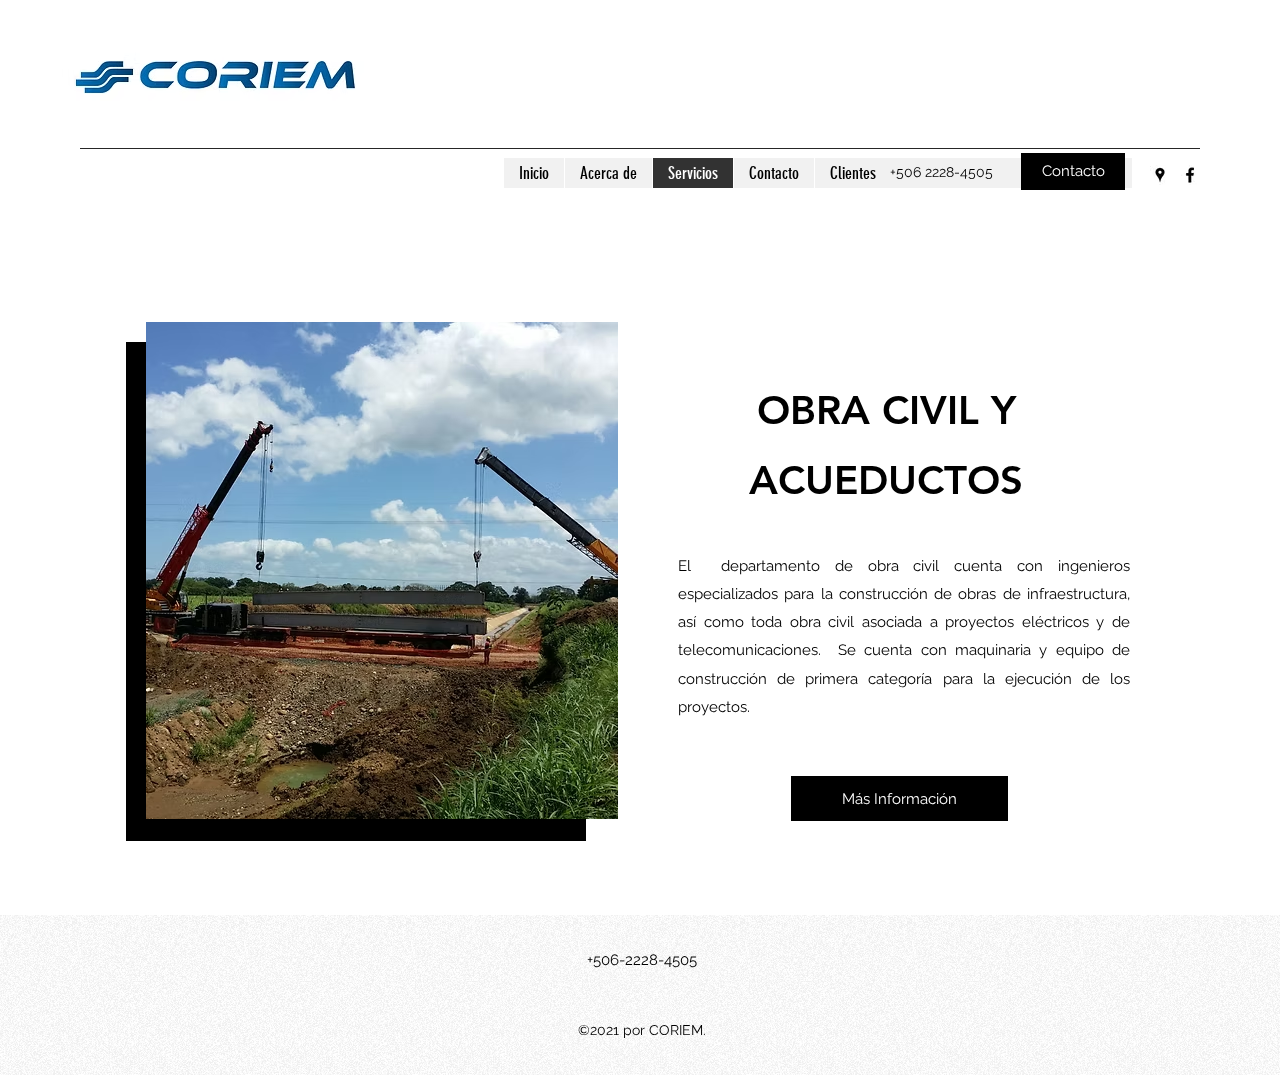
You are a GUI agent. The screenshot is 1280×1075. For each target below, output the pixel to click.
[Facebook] (1190, 175)
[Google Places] (1160, 175)
